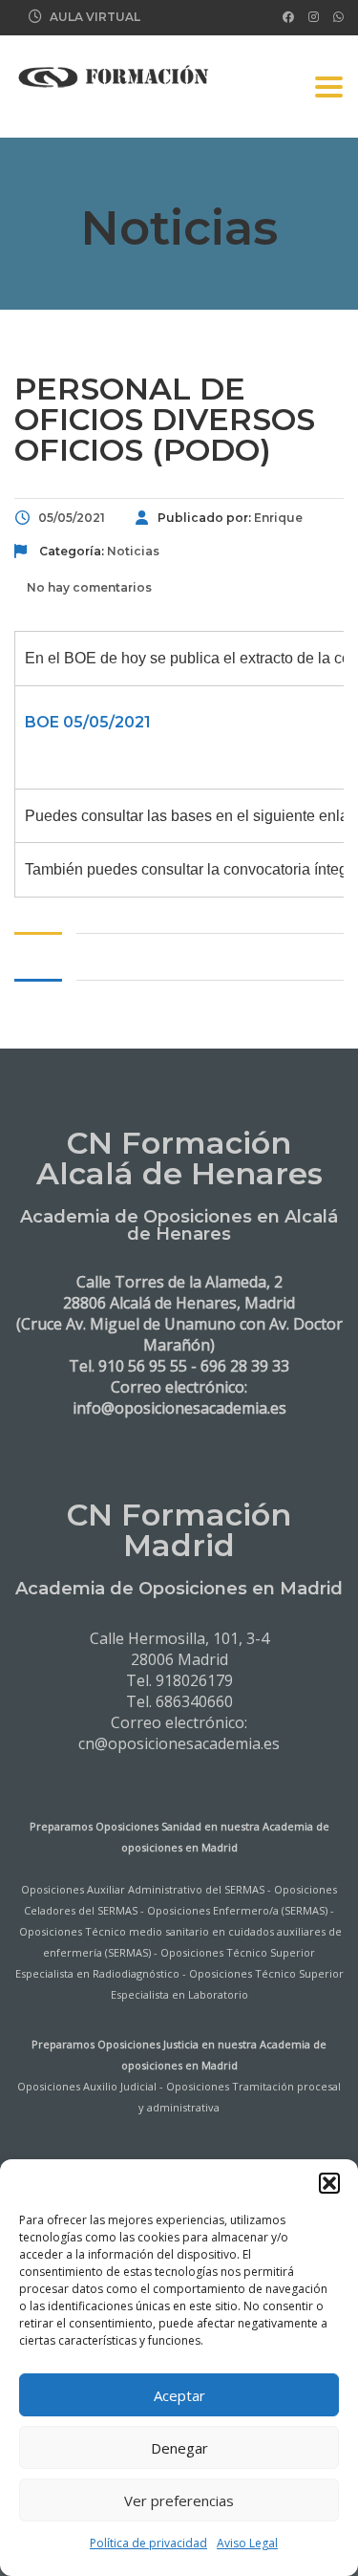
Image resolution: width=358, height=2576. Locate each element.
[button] (329, 2183)
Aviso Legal (247, 2543)
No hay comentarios (88, 587)
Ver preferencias (179, 2500)
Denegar (179, 2448)
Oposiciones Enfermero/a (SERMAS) (237, 1910)
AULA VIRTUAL (95, 17)
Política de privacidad (148, 2543)
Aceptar (179, 2395)
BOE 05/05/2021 (88, 722)
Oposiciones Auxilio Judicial (87, 2086)
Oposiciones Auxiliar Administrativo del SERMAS (143, 1889)
